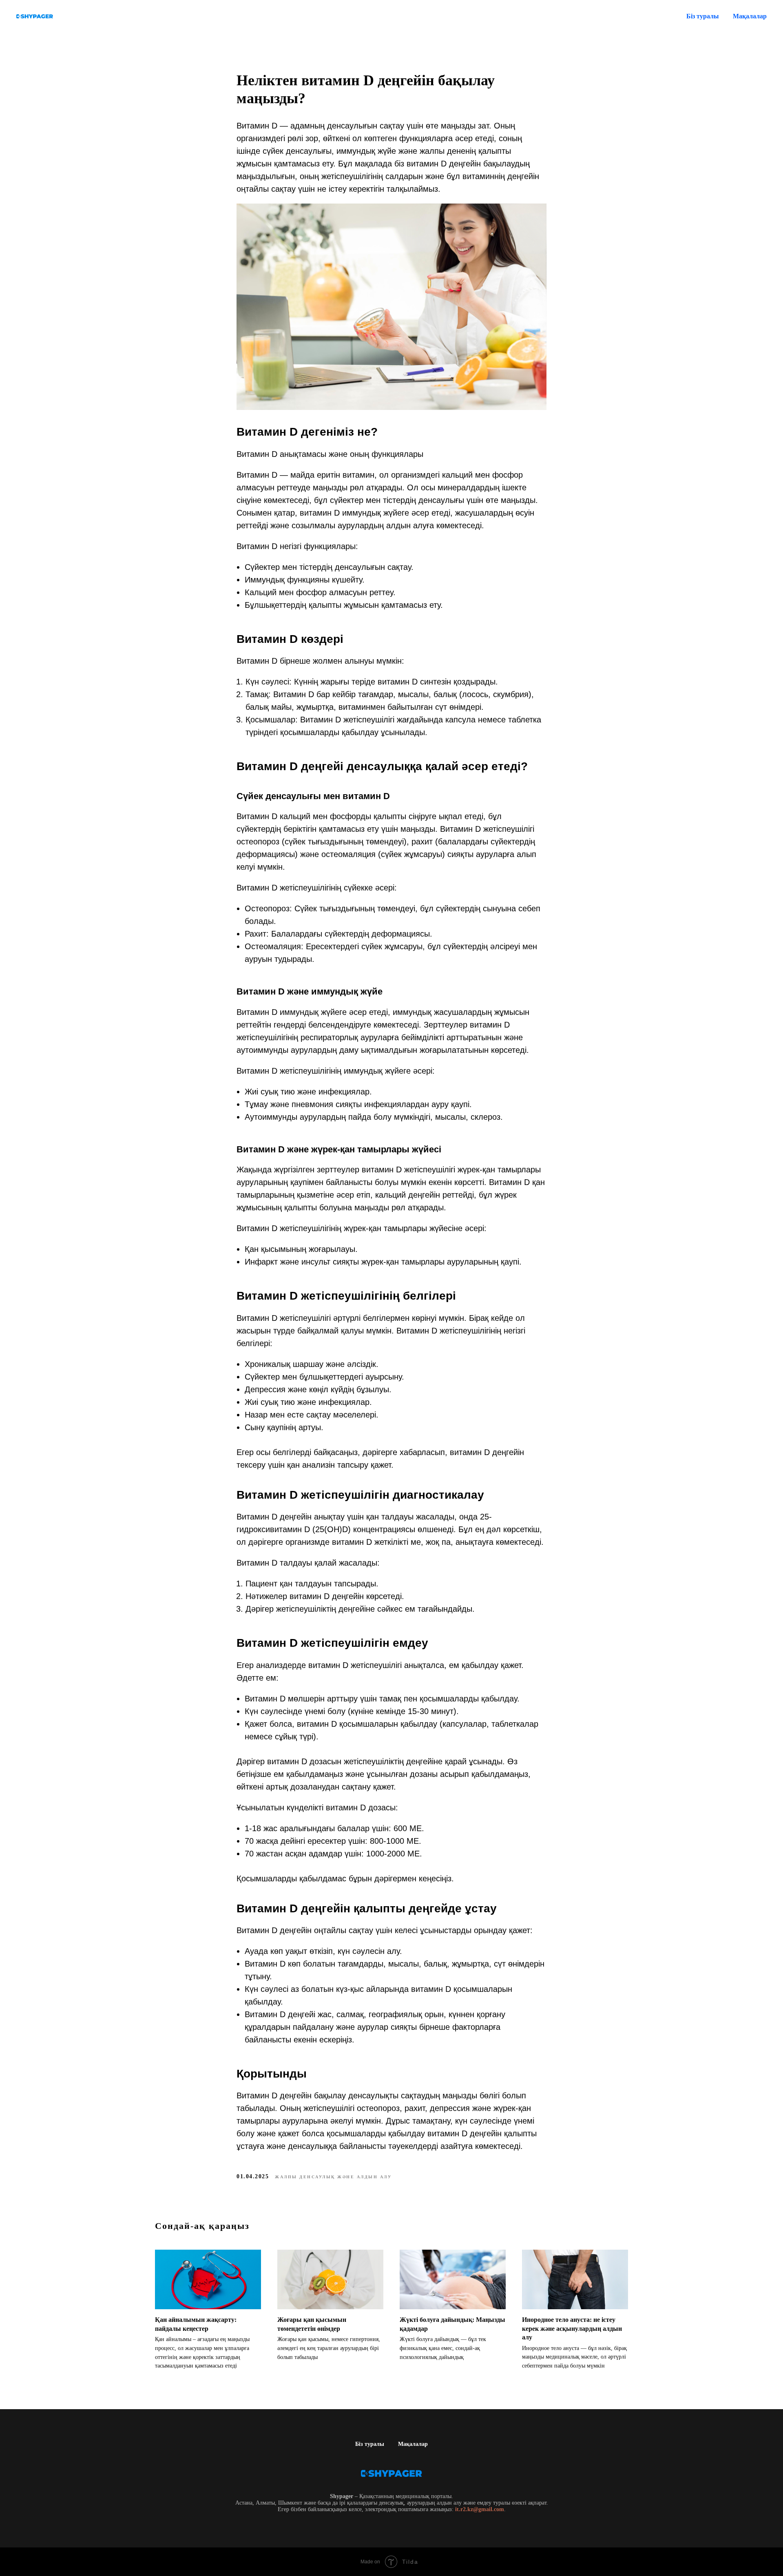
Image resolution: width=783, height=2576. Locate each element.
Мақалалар (413, 2444)
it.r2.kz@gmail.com (480, 2509)
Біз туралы (703, 16)
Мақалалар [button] (750, 16)
